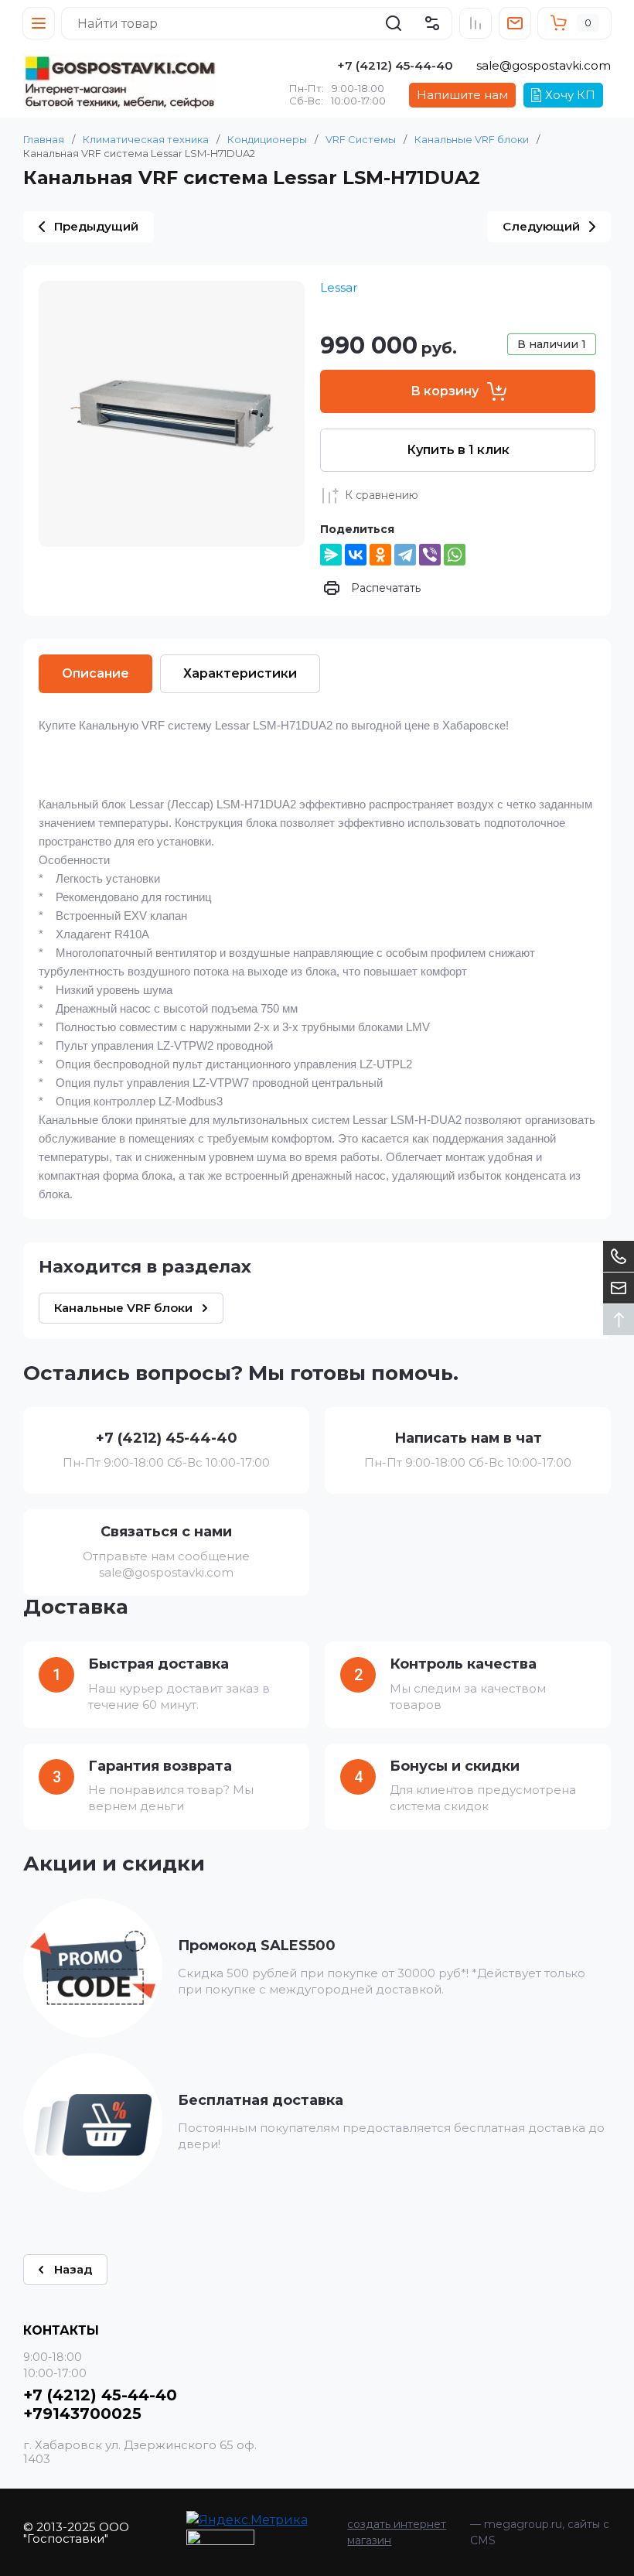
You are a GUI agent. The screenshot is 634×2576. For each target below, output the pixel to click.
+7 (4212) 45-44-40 (395, 65)
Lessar (339, 287)
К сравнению (382, 495)
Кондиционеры (267, 139)
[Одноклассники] (380, 555)
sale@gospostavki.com (544, 65)
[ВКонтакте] (356, 555)
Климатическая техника (146, 139)
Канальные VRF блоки (472, 139)
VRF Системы (361, 139)
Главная (44, 139)
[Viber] (430, 555)
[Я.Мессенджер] (331, 555)
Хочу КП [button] (570, 95)
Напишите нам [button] (462, 95)
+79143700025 (82, 2414)
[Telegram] (405, 555)
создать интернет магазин (397, 2532)
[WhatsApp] (455, 555)
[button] (39, 23)
